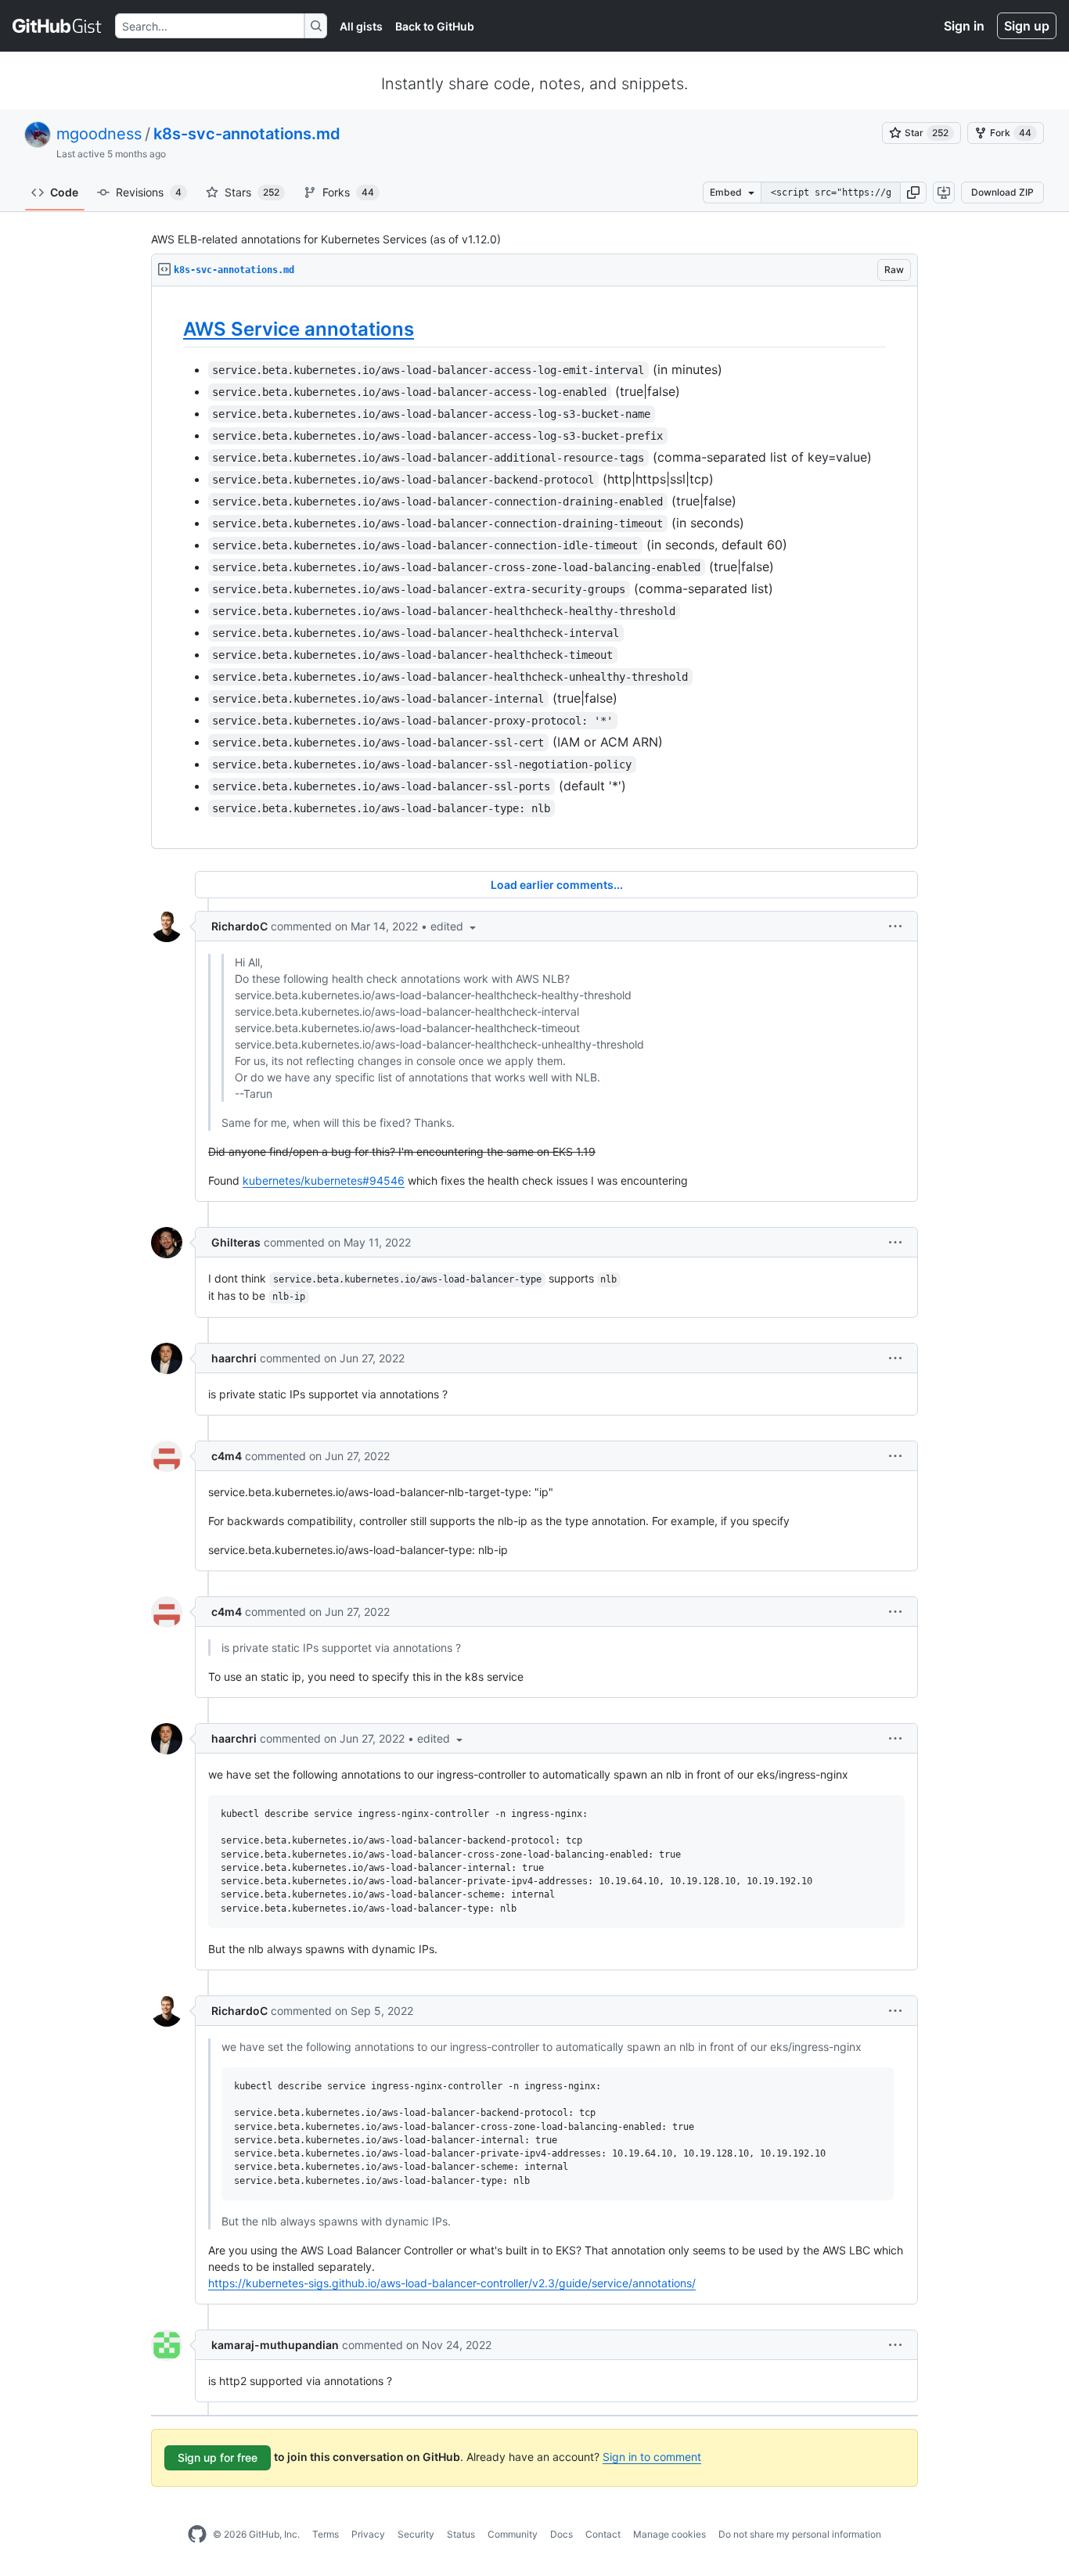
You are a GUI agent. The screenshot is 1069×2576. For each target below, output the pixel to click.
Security (416, 2534)
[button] (913, 192)
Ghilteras (236, 1242)
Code (64, 192)
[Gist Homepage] (58, 26)
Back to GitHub (435, 26)
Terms (326, 2534)
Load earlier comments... (557, 885)
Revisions (149, 192)
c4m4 (227, 1456)
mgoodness (99, 134)
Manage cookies (669, 2534)
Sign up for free (218, 2457)
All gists (361, 26)
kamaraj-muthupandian (275, 2345)
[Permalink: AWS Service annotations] (172, 329)
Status (461, 2534)
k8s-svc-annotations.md (247, 134)
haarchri (234, 1358)
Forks (348, 192)
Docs (561, 2534)
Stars (252, 192)
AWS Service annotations (299, 329)
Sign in (964, 26)
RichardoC (239, 926)
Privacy (368, 2534)
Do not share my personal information (800, 2534)
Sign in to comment (652, 2457)
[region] (534, 568)
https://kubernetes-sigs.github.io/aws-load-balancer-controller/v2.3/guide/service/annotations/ (452, 2283)
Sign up (1027, 26)
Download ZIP (1002, 192)
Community (513, 2534)
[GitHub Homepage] (197, 2535)
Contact (603, 2534)
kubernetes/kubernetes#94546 (324, 1180)
